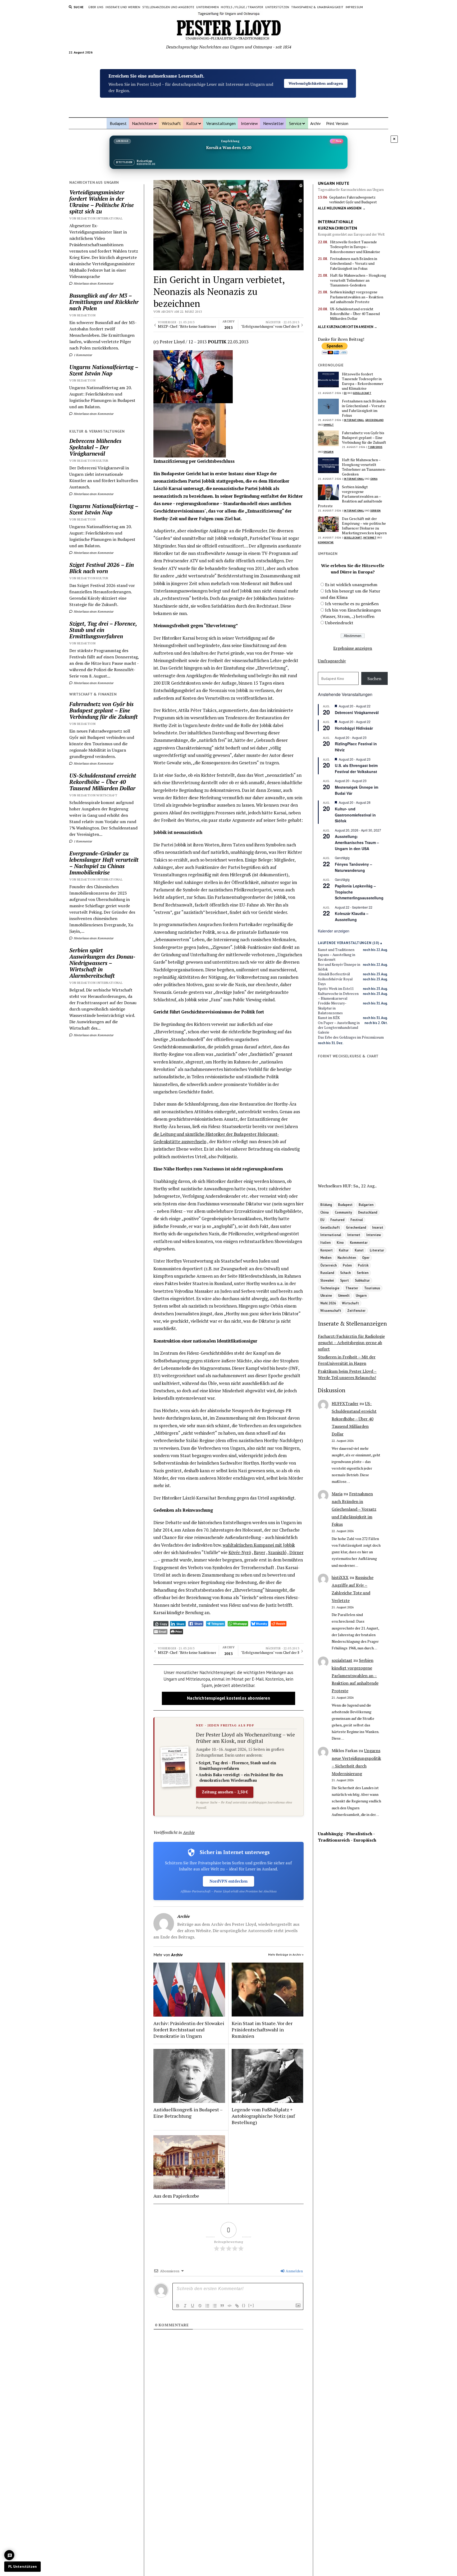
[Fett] (178, 2306)
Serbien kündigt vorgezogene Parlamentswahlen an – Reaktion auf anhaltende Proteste (357, 297)
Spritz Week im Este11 (336, 989)
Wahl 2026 (328, 1303)
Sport (344, 1280)
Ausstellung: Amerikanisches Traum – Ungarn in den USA (357, 842)
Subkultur (362, 1280)
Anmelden (294, 2271)
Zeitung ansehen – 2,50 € (225, 1792)
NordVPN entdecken (229, 1881)
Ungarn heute (334, 183)
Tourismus (375, 447)
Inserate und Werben (123, 7)
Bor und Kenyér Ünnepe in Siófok (339, 967)
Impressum (354, 7)
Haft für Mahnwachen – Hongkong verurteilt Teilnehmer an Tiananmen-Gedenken (358, 280)
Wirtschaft (171, 123)
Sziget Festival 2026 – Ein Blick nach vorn (102, 568)
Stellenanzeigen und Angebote (168, 7)
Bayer (260, 1552)
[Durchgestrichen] (200, 2306)
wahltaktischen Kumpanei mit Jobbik (259, 1545)
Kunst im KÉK (329, 1018)
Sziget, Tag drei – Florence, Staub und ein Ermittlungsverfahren (103, 630)
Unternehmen (207, 7)
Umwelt (329, 425)
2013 (229, 325)
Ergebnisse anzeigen (353, 648)
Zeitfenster (356, 1311)
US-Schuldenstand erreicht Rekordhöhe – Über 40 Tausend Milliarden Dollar (103, 782)
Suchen (374, 679)
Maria (337, 1494)
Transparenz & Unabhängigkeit (317, 7)
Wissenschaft (331, 1311)
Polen (347, 1265)
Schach (345, 1273)
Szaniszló (277, 1552)
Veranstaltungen (221, 123)
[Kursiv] (185, 2306)
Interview (249, 123)
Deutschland (368, 1212)
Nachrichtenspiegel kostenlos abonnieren (228, 1698)
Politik (363, 1265)
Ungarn (328, 452)
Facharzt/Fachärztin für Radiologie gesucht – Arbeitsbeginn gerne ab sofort (351, 1343)
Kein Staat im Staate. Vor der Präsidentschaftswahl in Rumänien (262, 2030)
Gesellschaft (362, 393)
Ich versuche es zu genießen (352, 604)
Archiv (316, 123)
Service (295, 123)
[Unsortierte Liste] (215, 2306)
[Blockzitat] (222, 2306)
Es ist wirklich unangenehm (351, 585)
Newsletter (273, 123)
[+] (251, 2305)
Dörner (296, 1552)
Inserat (378, 1227)
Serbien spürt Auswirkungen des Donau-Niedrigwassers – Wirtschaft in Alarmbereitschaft (102, 963)
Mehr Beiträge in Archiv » (286, 1955)
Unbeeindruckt (339, 623)
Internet (370, 538)
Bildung (326, 1205)
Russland (327, 1273)
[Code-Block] (230, 2306)
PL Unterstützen (22, 2566)
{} (244, 2305)
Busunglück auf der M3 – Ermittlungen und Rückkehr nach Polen (104, 302)
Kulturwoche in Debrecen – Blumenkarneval (338, 996)
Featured (337, 1220)
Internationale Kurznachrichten (337, 225)
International (354, 420)
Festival (357, 1220)
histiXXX (340, 1577)
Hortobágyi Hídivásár (354, 728)
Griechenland (374, 420)
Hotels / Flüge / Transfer (242, 7)
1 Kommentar (83, 355)
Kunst (359, 1250)
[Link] (237, 2306)
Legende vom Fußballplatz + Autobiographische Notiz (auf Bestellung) (263, 2116)
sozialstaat (342, 1660)
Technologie (330, 1288)
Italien (325, 1242)
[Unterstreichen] (193, 2306)
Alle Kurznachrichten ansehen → (348, 327)
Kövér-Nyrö (240, 1552)
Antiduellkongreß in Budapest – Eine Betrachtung (188, 2113)
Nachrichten (143, 123)
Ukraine (326, 1295)
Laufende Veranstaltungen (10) (349, 943)
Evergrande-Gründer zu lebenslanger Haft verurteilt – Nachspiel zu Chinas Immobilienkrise (104, 863)
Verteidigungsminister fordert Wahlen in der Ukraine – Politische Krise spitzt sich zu (102, 202)
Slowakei (327, 1280)
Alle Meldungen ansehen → (342, 208)
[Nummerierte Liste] (207, 2306)
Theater (352, 1288)
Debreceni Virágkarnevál (357, 712)
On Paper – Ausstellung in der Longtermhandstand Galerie (339, 1028)
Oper (366, 1258)
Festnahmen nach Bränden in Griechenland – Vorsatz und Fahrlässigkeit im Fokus (354, 264)
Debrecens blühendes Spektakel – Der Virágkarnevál (95, 447)
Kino (340, 1242)
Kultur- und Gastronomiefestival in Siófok (355, 815)
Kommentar (326, 542)
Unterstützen (277, 7)
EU (345, 393)
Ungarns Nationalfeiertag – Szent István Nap (104, 370)
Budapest (118, 123)
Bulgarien (366, 1205)
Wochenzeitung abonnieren (316, 89)
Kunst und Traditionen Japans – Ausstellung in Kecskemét (337, 955)
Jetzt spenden (316, 77)
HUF (347, 1186)
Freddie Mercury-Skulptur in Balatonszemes (332, 1008)
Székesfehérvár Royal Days (335, 981)
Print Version (337, 123)
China (374, 479)
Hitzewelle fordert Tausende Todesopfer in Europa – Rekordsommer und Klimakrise (355, 247)
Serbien (376, 511)
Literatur (377, 1250)
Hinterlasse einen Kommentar (93, 283)
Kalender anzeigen (334, 931)
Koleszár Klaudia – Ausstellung (352, 916)
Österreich (328, 1265)
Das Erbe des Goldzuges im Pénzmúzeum (351, 1037)
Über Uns (96, 7)
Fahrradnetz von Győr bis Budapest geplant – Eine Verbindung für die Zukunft (104, 710)
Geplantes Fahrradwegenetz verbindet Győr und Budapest (353, 200)
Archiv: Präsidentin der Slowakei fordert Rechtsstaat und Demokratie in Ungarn (189, 2030)
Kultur (192, 123)
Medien (326, 1258)
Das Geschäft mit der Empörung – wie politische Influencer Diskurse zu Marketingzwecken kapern (364, 526)
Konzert (326, 1250)
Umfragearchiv (332, 661)
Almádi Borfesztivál (334, 974)
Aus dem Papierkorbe (176, 2196)
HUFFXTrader (345, 1403)
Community (343, 1212)
